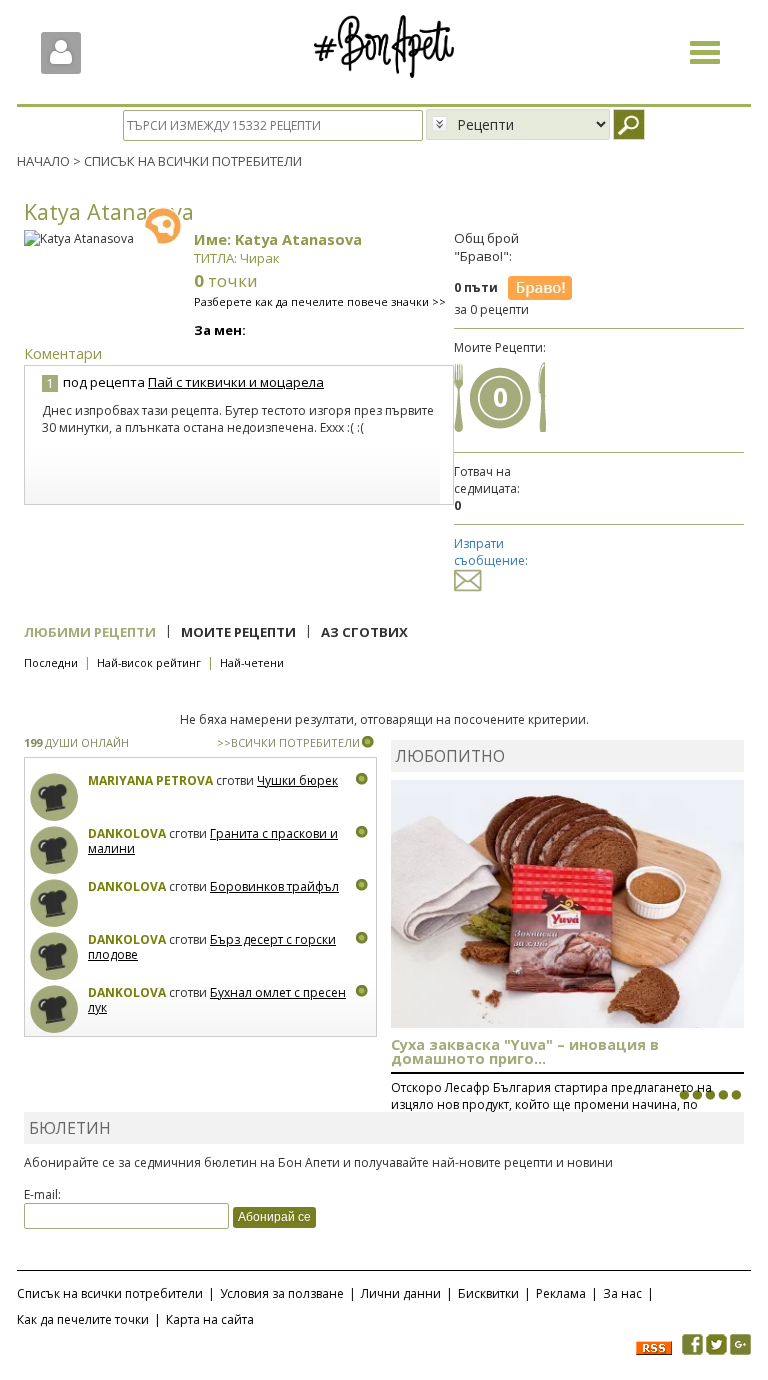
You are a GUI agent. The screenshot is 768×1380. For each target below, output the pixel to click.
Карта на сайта (210, 1319)
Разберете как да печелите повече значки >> (320, 301)
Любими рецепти (90, 632)
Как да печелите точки (83, 1319)
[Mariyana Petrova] (54, 797)
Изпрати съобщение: (491, 552)
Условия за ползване (282, 1293)
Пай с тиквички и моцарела (236, 382)
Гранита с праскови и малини (213, 841)
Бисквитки (488, 1293)
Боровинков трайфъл (274, 886)
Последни (51, 662)
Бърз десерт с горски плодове (212, 947)
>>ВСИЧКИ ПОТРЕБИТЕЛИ (288, 742)
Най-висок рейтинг (149, 662)
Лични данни (401, 1293)
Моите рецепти (238, 632)
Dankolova (127, 833)
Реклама (561, 1293)
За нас (622, 1293)
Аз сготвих (364, 632)
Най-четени (252, 662)
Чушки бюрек (297, 780)
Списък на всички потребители (110, 1293)
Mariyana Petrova (150, 780)
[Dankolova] (54, 850)
